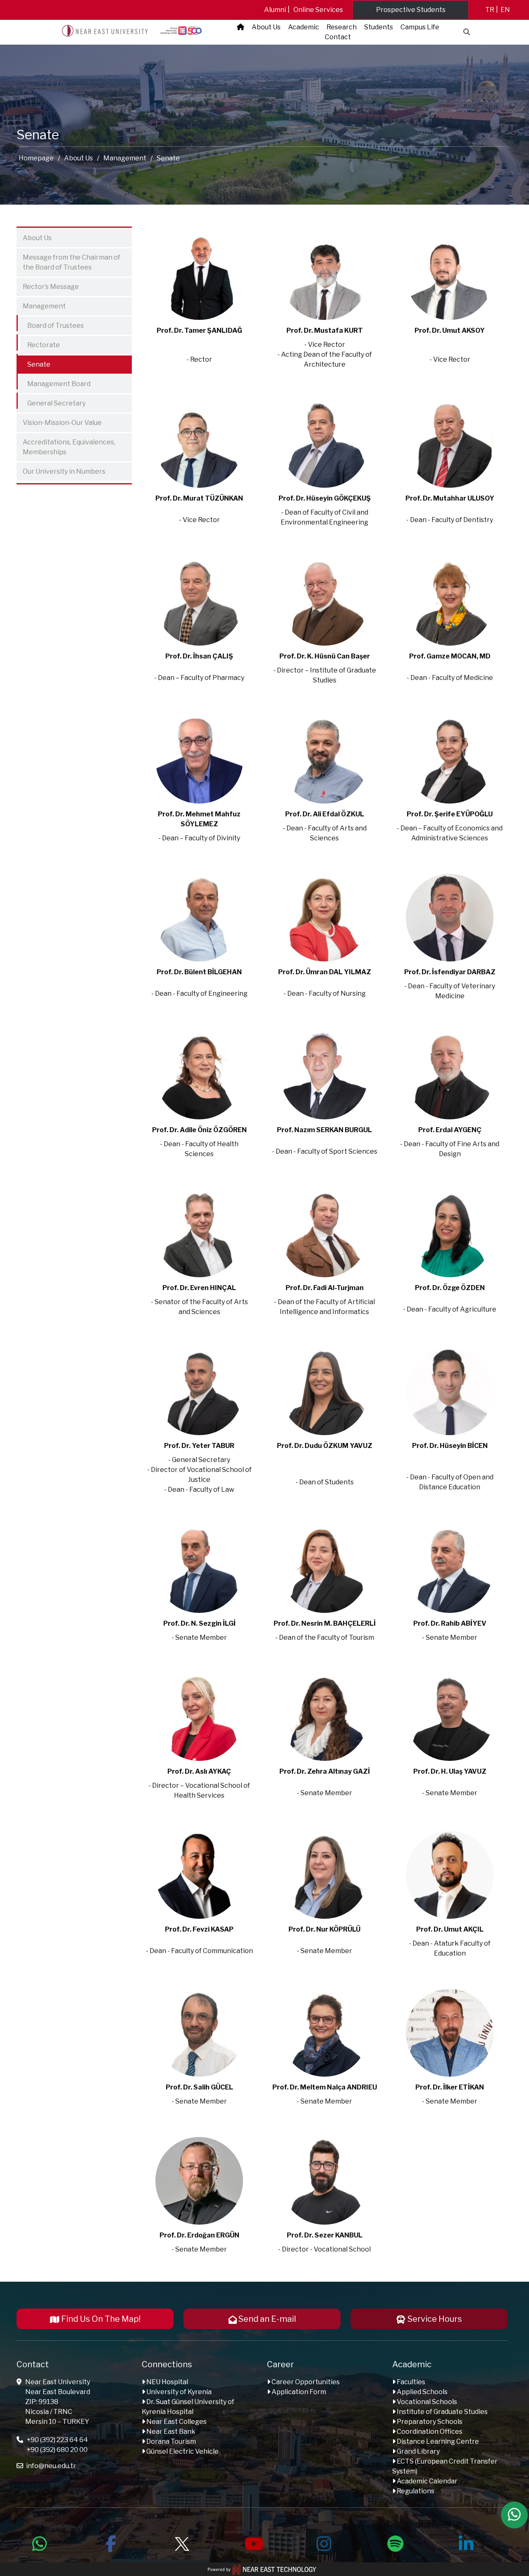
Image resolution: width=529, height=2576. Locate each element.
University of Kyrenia (178, 2392)
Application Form (298, 2392)
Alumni (275, 10)
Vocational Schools (426, 2402)
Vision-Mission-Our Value (62, 423)
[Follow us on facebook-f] (111, 2543)
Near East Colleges (176, 2422)
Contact (338, 37)
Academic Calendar (427, 2481)
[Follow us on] (182, 2543)
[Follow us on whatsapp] (40, 2543)
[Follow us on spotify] (395, 2543)
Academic (304, 27)
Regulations (415, 2491)
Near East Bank (170, 2432)
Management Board (55, 382)
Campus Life (420, 27)
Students (379, 27)
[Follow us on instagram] (324, 2543)
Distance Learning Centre (437, 2441)
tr (490, 10)
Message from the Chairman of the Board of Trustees (71, 262)
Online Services (318, 10)
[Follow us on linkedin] (466, 2543)
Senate (35, 363)
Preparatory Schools (429, 2422)
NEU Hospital (167, 2382)
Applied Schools (422, 2392)
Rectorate (39, 343)
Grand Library (418, 2451)
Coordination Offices (429, 2432)
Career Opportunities (305, 2382)
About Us (266, 27)
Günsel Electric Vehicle (182, 2451)
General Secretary (52, 402)
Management (125, 158)
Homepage (36, 158)
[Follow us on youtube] (253, 2543)
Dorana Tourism (170, 2441)
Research (342, 27)
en (505, 10)
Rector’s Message (51, 287)
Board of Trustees (51, 324)
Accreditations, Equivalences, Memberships (69, 447)
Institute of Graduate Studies (442, 2412)
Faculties (410, 2382)
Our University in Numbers (64, 471)
